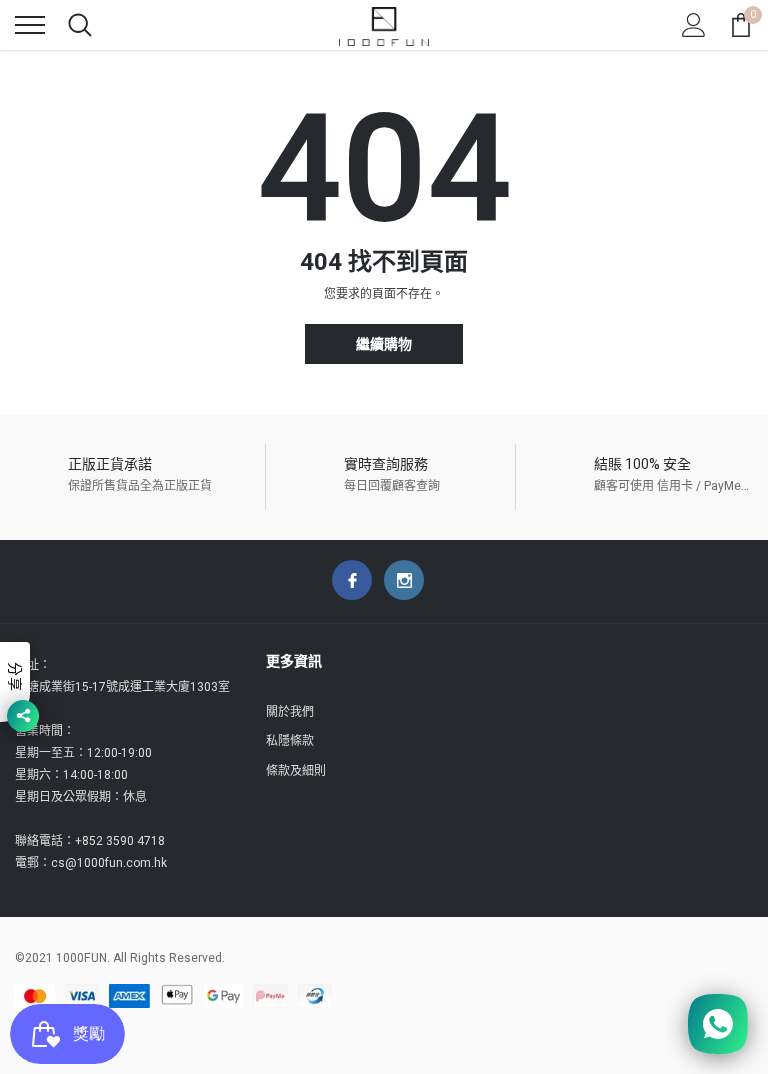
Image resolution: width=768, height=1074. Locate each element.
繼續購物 (384, 344)
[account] (694, 25)
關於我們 (290, 712)
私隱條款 (290, 741)
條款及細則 (296, 771)
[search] (80, 25)
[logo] (384, 25)
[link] (352, 580)
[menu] (30, 25)
